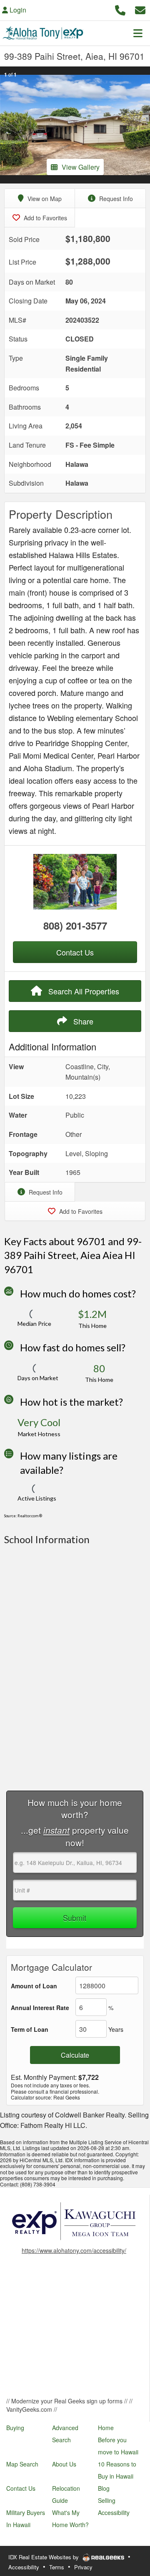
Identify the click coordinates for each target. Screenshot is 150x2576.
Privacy (83, 2567)
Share (82, 1021)
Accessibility (24, 2567)
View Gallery (81, 167)
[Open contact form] (140, 9)
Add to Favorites (45, 218)
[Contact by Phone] (120, 9)
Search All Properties (83, 991)
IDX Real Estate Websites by (44, 2557)
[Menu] (138, 33)
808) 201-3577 (75, 925)
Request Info (115, 199)
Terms (57, 2567)
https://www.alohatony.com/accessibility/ (74, 2250)
